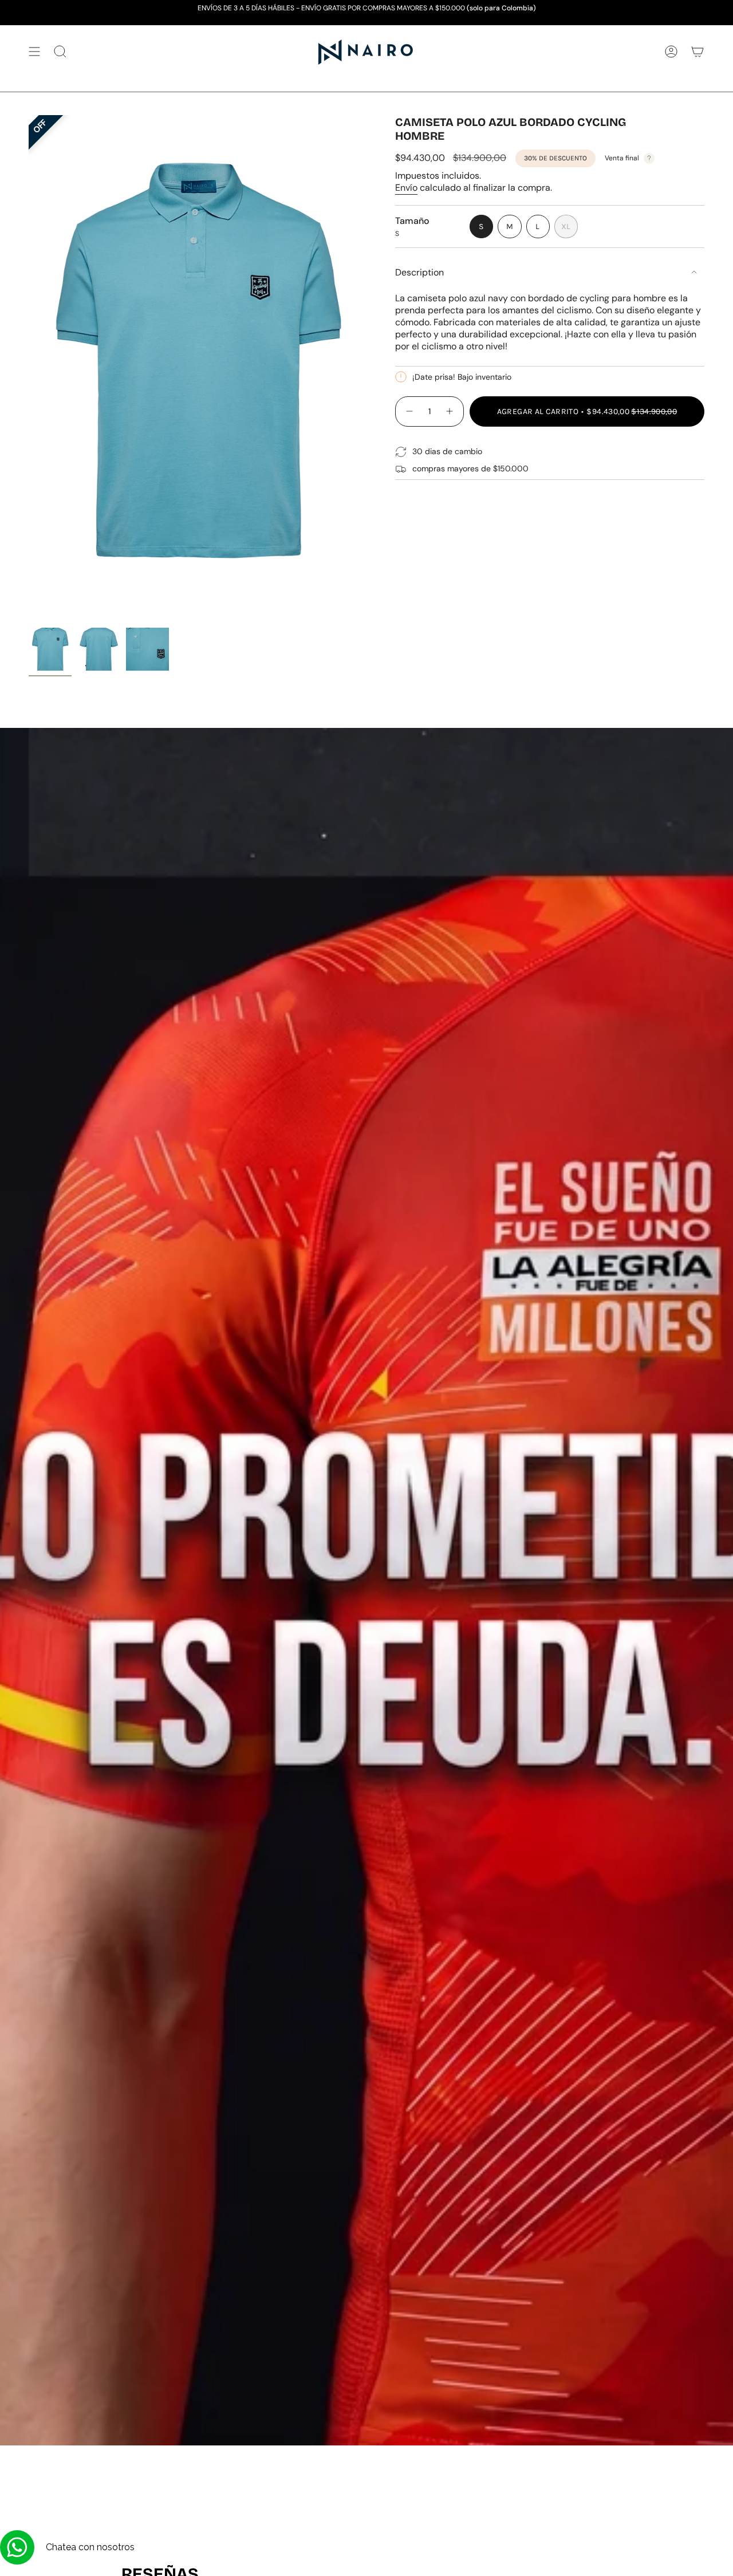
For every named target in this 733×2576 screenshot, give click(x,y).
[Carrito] (697, 52)
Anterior (29, 369)
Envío (406, 188)
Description (419, 272)
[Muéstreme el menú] (34, 52)
